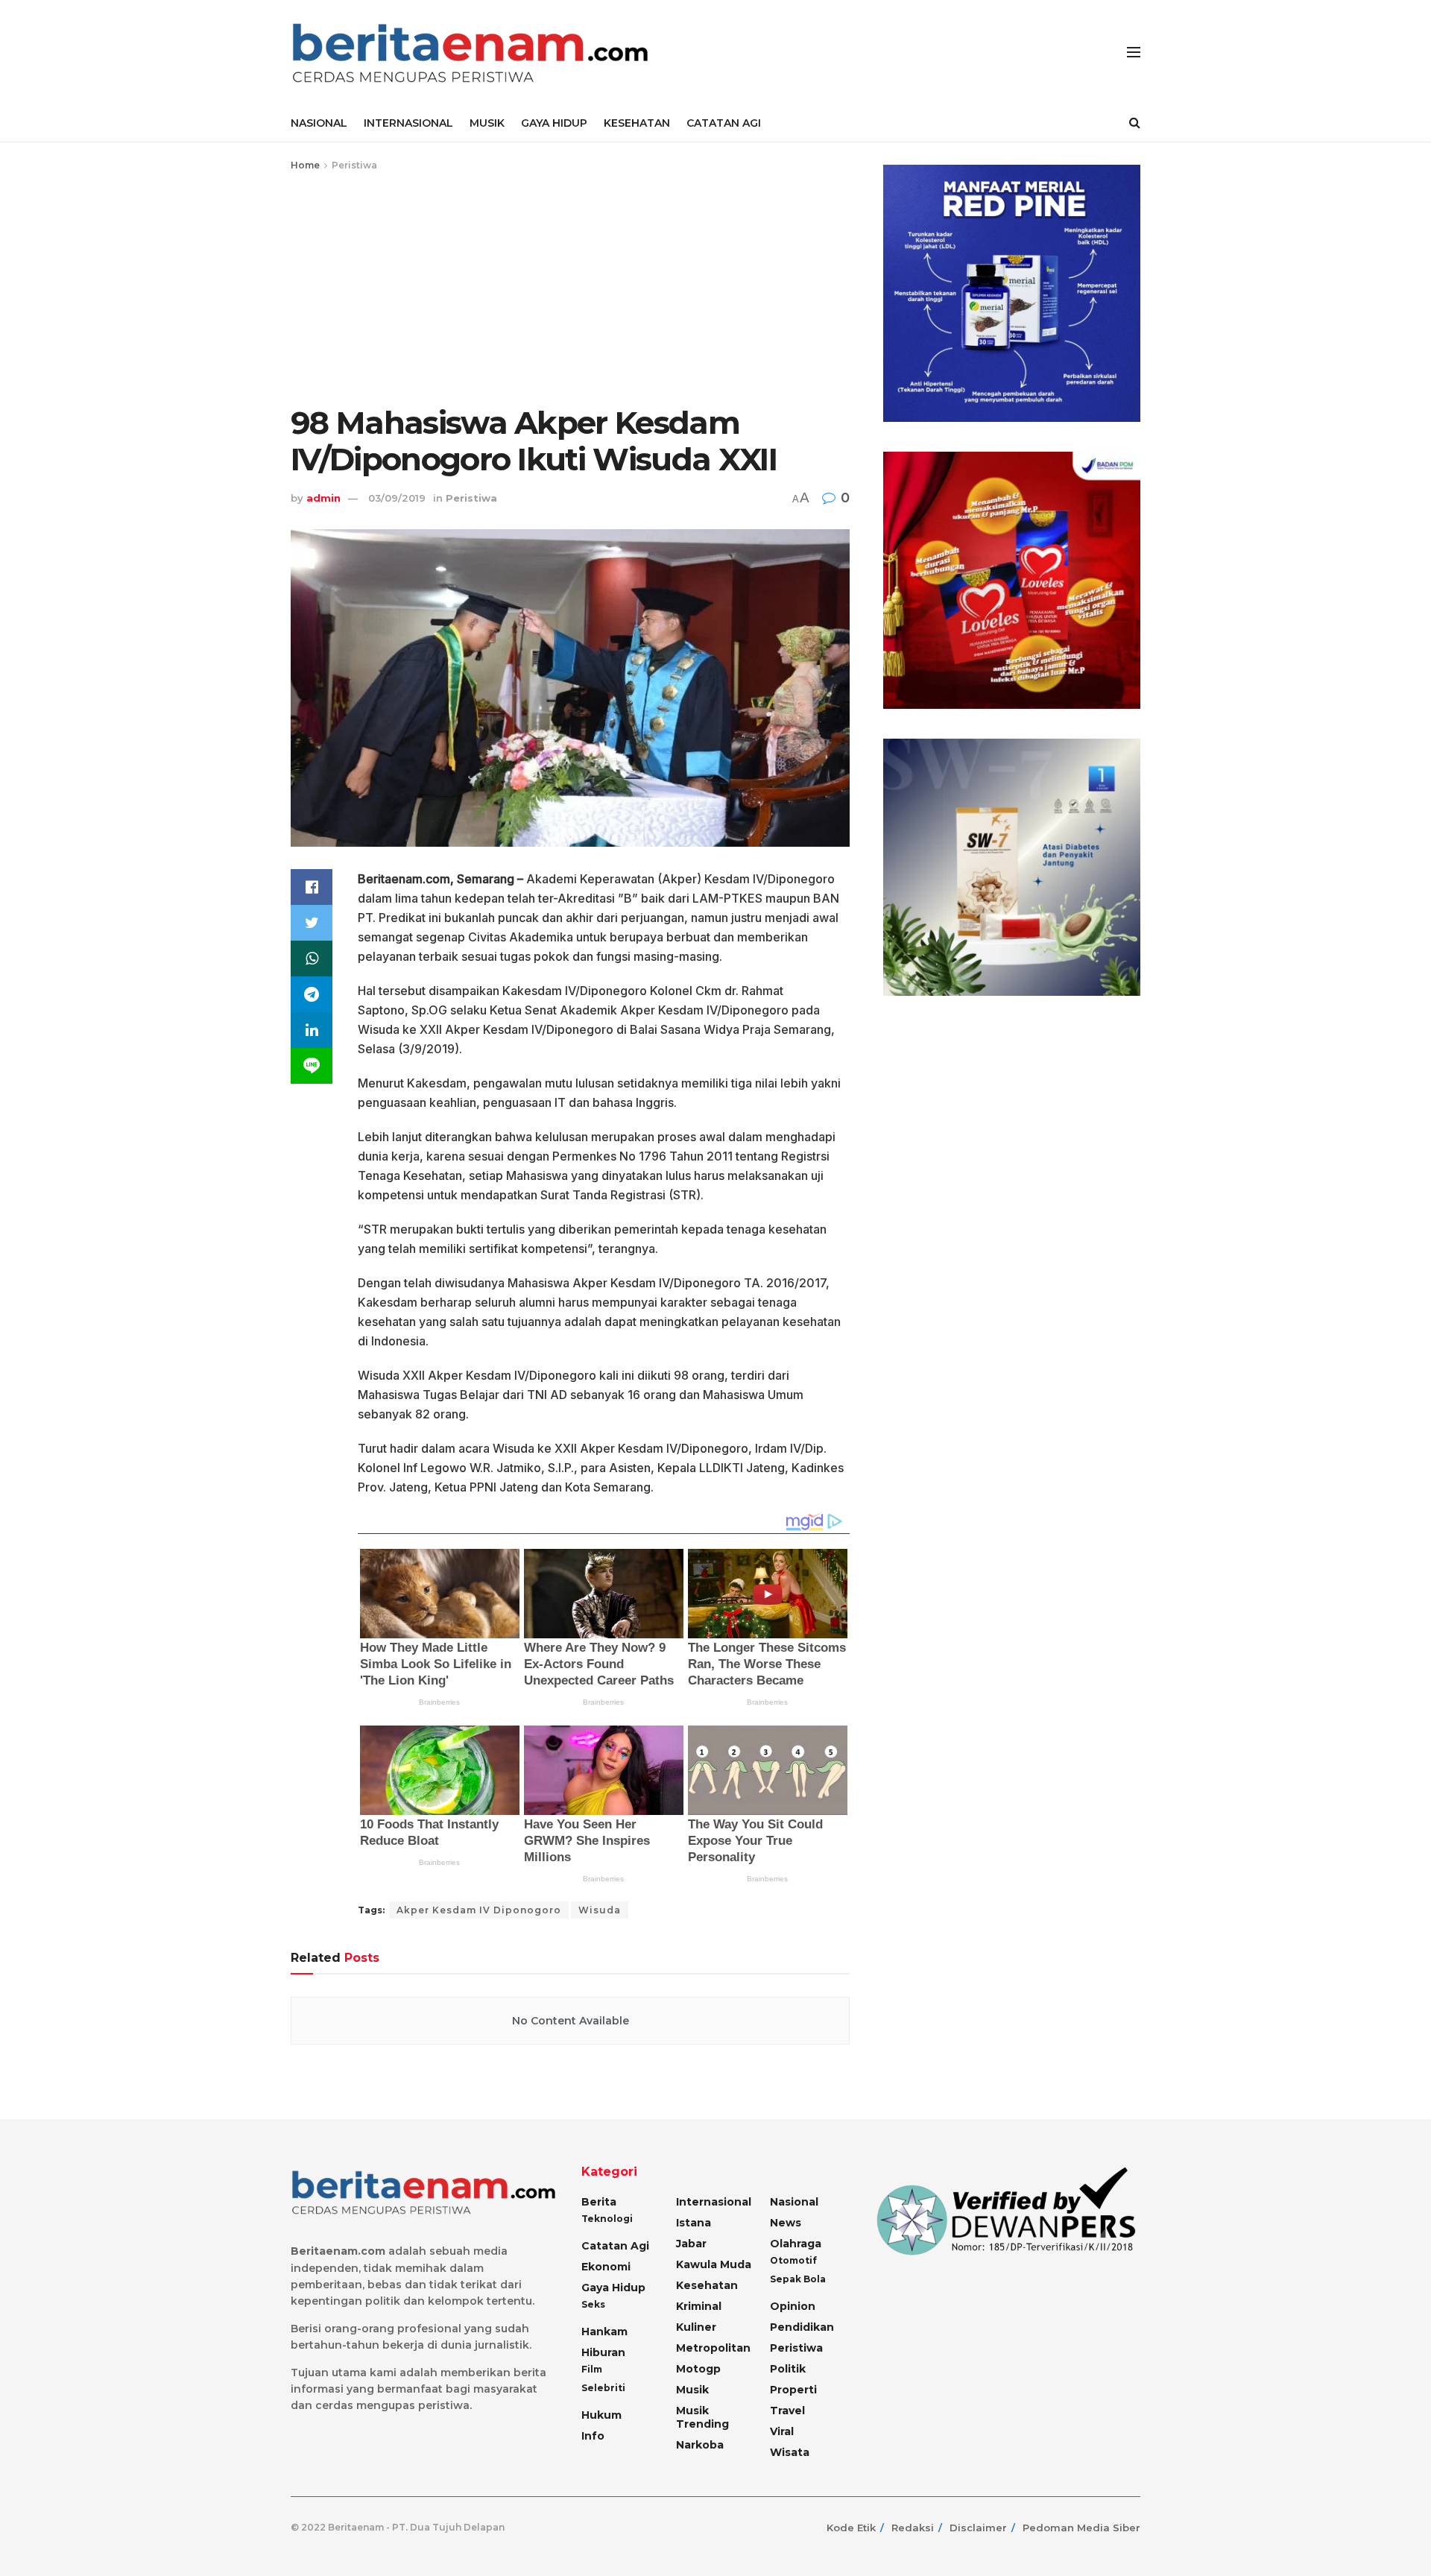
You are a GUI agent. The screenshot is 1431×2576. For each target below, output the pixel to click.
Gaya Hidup (613, 2288)
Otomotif (793, 2260)
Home (305, 165)
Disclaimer (978, 2528)
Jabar (691, 2244)
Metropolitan (713, 2348)
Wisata (790, 2452)
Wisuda (600, 1910)
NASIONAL (319, 123)
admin (323, 498)
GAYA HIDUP (554, 123)
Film (592, 2369)
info (593, 2436)
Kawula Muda (714, 2264)
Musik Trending (702, 2417)
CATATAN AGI (724, 123)
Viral (782, 2431)
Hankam (604, 2332)
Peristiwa (354, 165)
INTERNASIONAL (408, 123)
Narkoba (700, 2445)
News (786, 2223)
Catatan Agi (615, 2246)
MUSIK (487, 123)
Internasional (714, 2202)
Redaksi (913, 2528)
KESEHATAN (637, 123)
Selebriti (603, 2388)
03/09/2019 (397, 498)
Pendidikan (802, 2327)
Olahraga (796, 2244)
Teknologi (607, 2219)
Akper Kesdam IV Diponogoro (479, 1910)
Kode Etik (851, 2528)
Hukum (601, 2415)
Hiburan (603, 2352)
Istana (694, 2223)
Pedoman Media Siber (1081, 2528)
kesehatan (707, 2285)
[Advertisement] (570, 285)
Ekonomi (606, 2267)
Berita (599, 2202)
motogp (698, 2369)
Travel (787, 2411)
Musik (692, 2390)
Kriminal (699, 2306)
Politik (788, 2369)
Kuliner (696, 2327)
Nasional (794, 2202)
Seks (593, 2304)
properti (793, 2390)
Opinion (793, 2306)
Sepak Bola (798, 2279)
